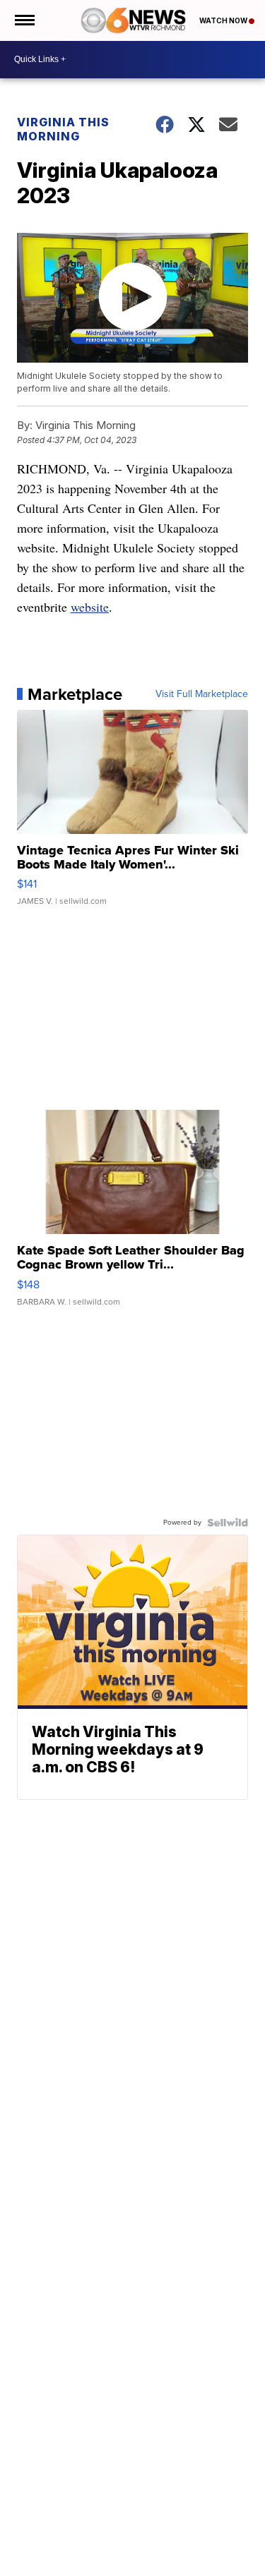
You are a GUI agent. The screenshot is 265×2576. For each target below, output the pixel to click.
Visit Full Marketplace (202, 694)
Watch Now (224, 20)
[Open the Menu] (24, 20)
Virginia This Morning (63, 129)
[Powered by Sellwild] (228, 1523)
